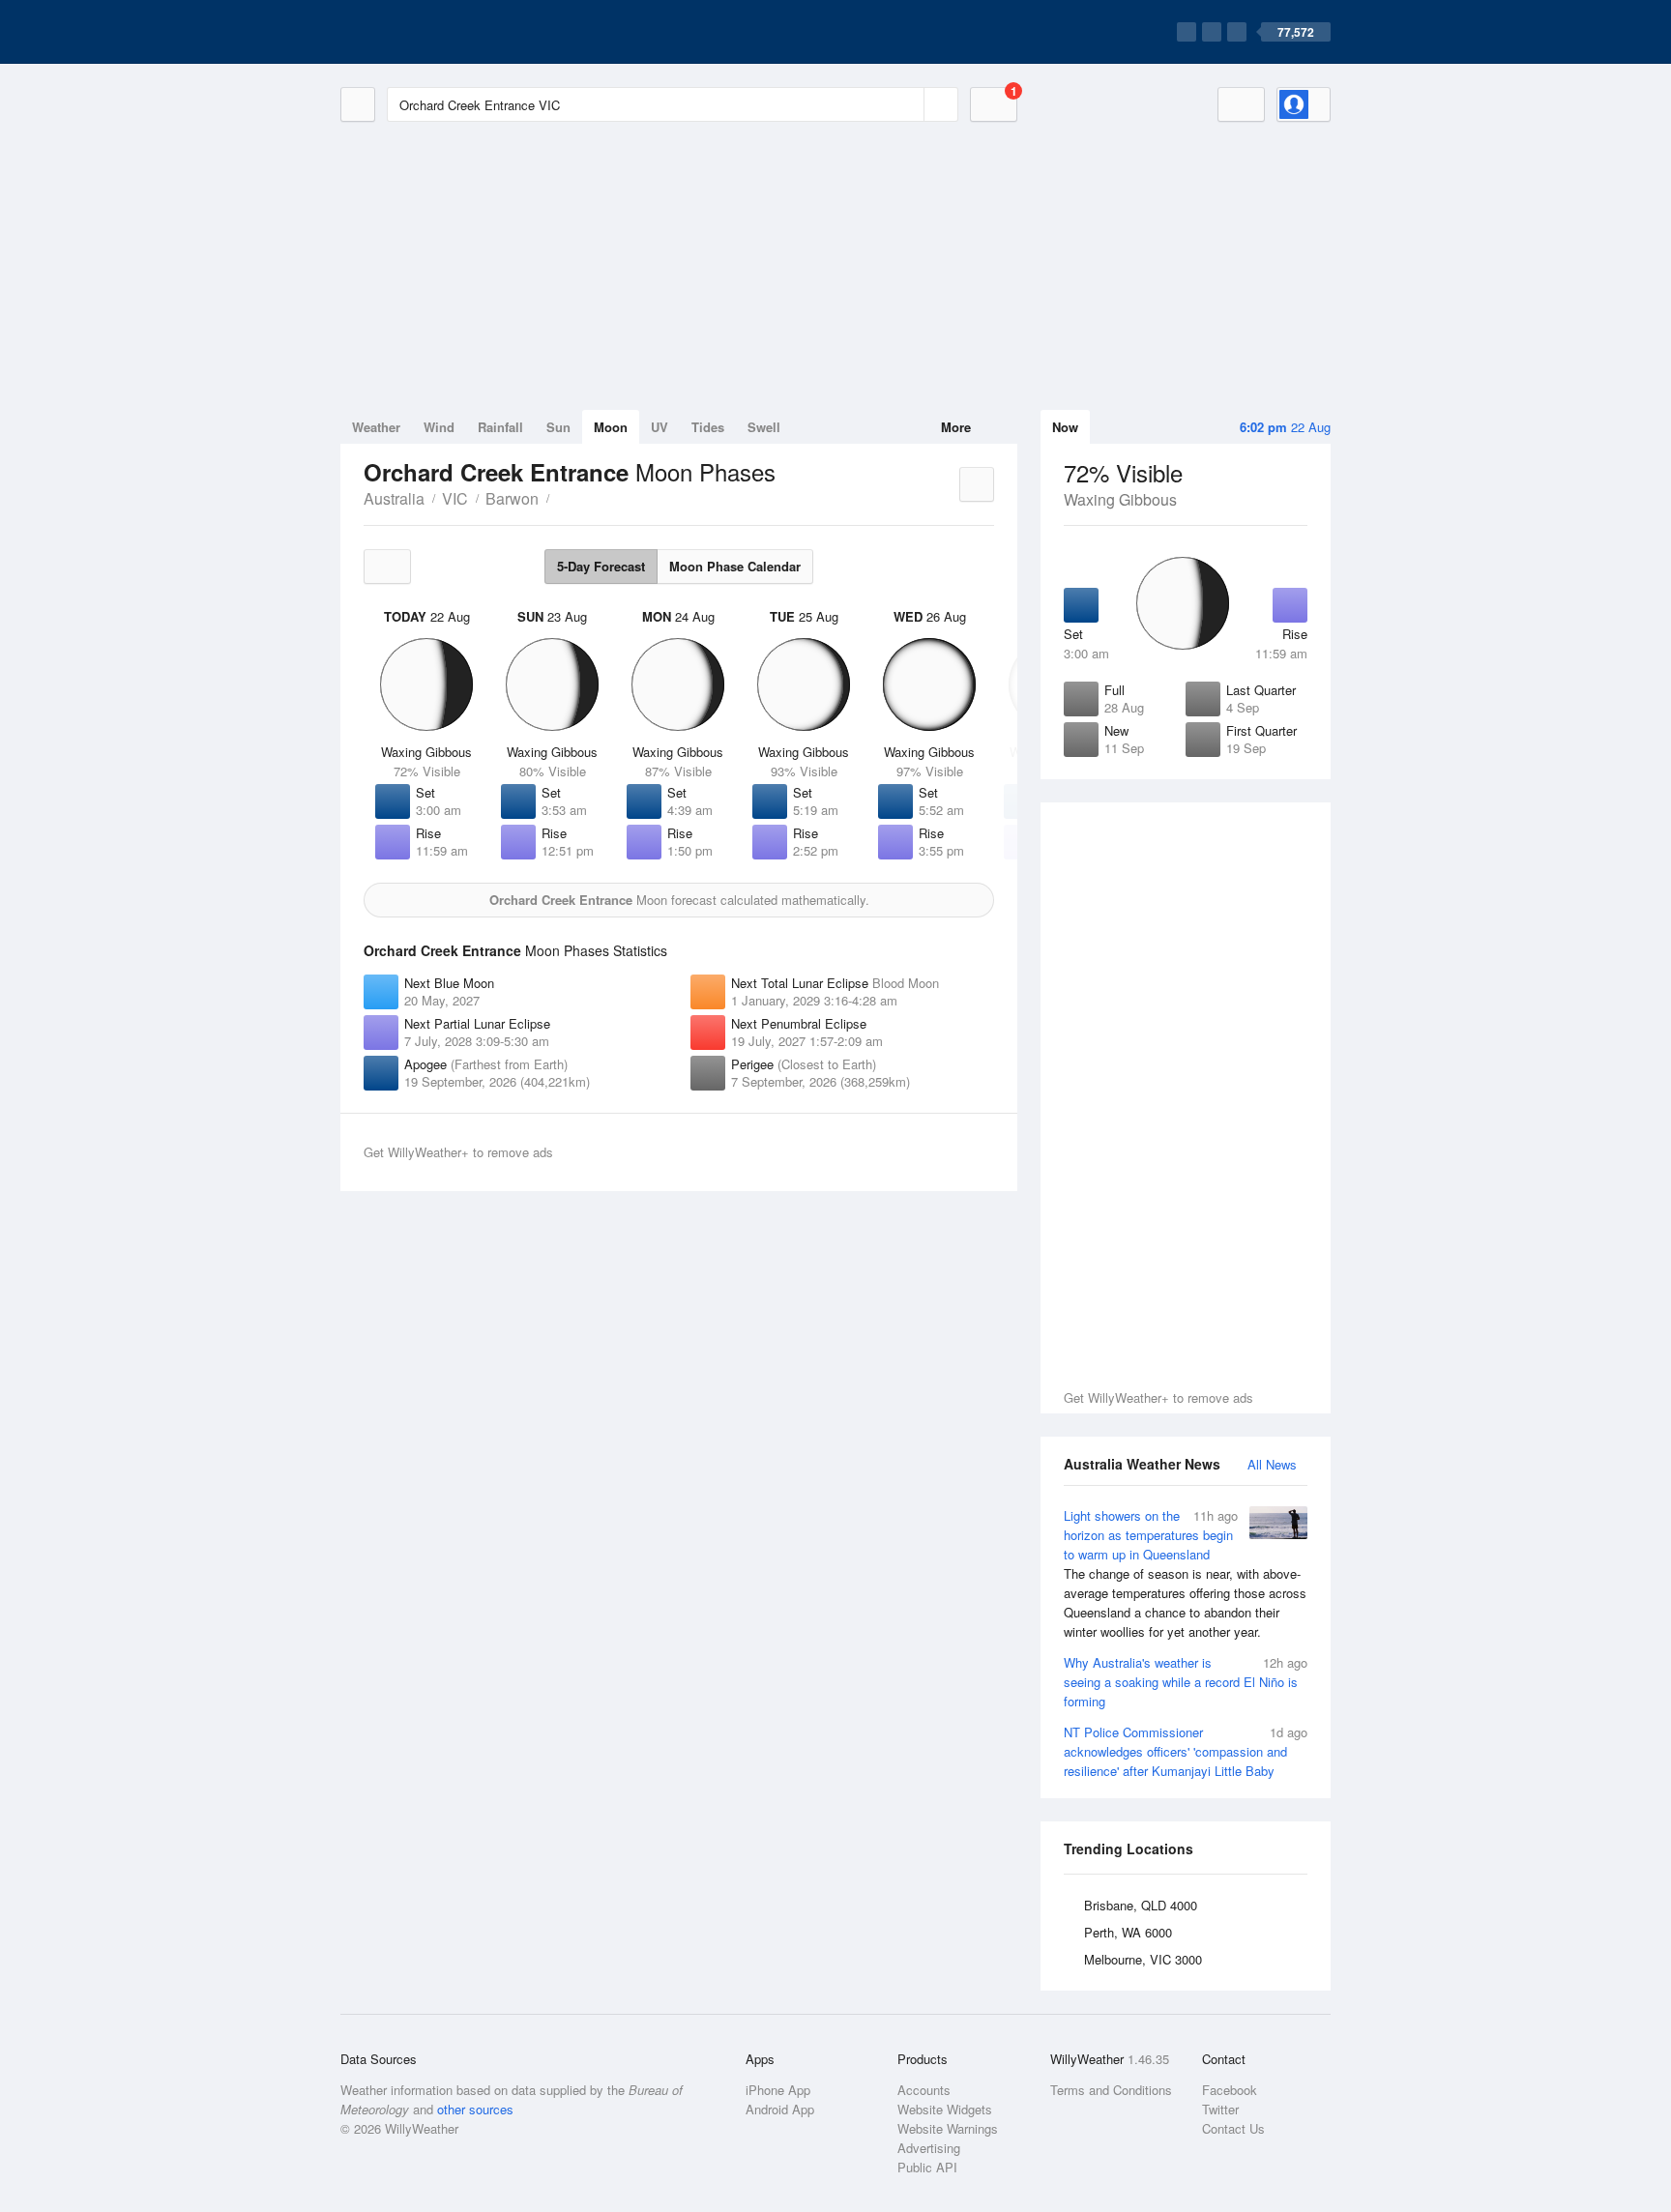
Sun (558, 427)
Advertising (929, 2148)
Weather (376, 427)
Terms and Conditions (1111, 2090)
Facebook (1230, 2090)
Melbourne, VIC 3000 (1143, 1959)
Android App (780, 2109)
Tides (708, 427)
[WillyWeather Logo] (431, 32)
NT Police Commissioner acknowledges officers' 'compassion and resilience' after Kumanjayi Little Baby (1186, 1751)
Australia (394, 498)
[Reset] (907, 104)
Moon (611, 427)
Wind (439, 427)
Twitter (1220, 2109)
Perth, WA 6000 (1128, 1932)
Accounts (924, 2090)
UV (660, 427)
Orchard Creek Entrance (560, 497)
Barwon (512, 498)
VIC (455, 498)
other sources (475, 2109)
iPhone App (778, 2090)
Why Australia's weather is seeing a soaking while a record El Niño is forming (1186, 1682)
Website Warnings (948, 2128)
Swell (764, 427)
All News (1272, 1464)
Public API (927, 2167)
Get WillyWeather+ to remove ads (1158, 1397)
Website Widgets (945, 2109)
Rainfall (500, 427)
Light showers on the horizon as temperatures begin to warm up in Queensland (1185, 1573)
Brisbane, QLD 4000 (1141, 1905)
